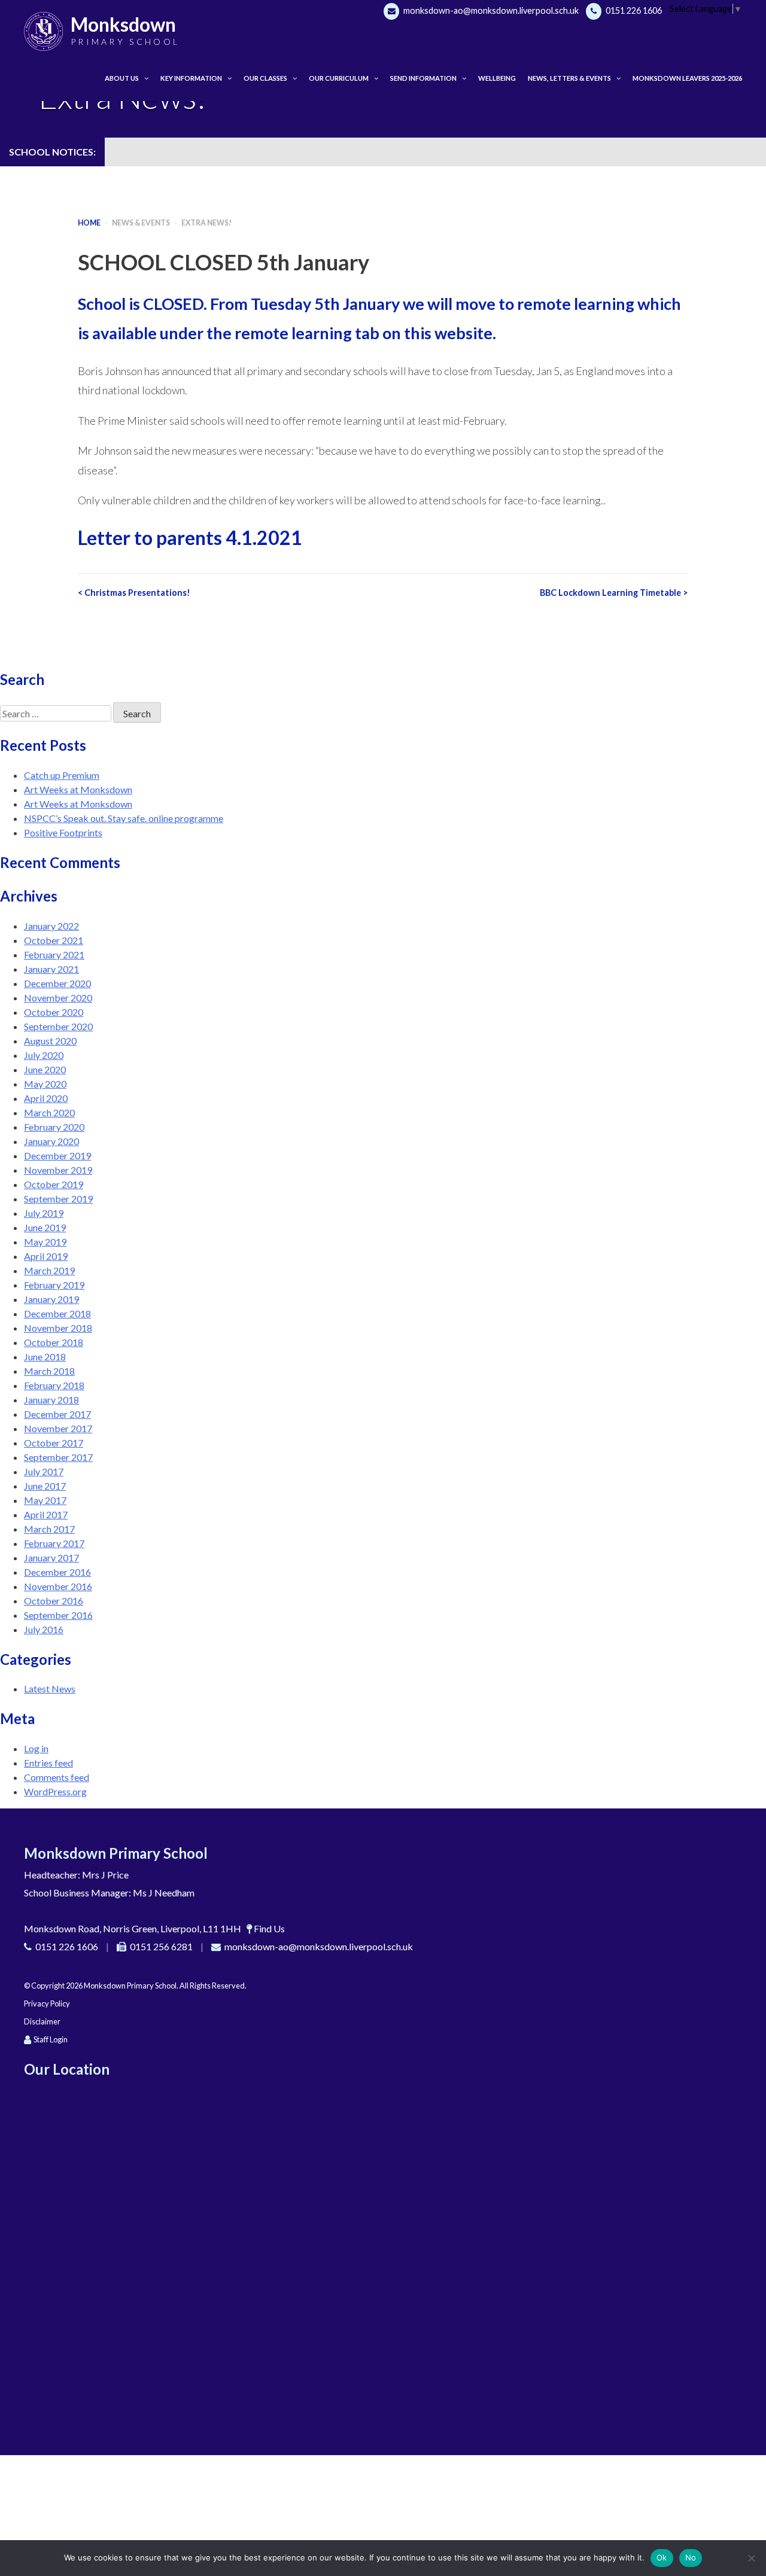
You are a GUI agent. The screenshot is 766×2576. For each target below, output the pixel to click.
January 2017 (51, 1558)
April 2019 (46, 1256)
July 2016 (44, 1629)
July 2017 (44, 1471)
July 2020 (44, 1055)
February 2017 (54, 1543)
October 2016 (54, 1601)
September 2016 (58, 1615)
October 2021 (54, 940)
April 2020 (46, 1098)
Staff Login (51, 2039)
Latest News (50, 1689)
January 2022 (51, 926)
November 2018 (58, 1328)
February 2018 (54, 1385)
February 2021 (54, 954)
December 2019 (57, 1155)
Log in (36, 1748)
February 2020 (54, 1127)
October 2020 (54, 1012)
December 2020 (57, 983)
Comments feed (57, 1777)
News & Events (141, 223)
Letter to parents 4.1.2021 (190, 538)
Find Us (269, 1928)
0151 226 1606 (633, 10)
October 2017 (54, 1443)
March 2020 (49, 1112)
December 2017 (57, 1414)
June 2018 (45, 1356)
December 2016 (57, 1572)
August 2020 (50, 1041)
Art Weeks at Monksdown (78, 789)
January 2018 (51, 1400)
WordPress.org (55, 1791)
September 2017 (58, 1457)
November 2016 (58, 1586)
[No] (751, 2558)
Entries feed (48, 1763)
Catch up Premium (62, 775)
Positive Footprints (63, 832)
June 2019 (45, 1227)
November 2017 (58, 1428)
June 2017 (45, 1486)
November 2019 (58, 1170)
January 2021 (51, 969)
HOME (89, 223)
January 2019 (51, 1299)
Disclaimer (42, 2021)
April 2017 (46, 1514)
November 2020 (58, 998)
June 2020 (45, 1069)
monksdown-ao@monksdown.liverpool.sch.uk (490, 10)
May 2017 (45, 1500)
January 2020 (51, 1141)
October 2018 (54, 1342)
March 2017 (49, 1529)
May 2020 (45, 1084)
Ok (662, 2557)
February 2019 (54, 1285)
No (691, 2557)
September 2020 (58, 1026)
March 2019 (49, 1270)
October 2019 (54, 1184)
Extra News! (206, 223)
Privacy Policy (47, 2003)
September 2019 (58, 1199)
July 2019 (44, 1213)
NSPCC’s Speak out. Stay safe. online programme (124, 818)
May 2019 (45, 1242)
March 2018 (49, 1371)
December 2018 (57, 1313)
